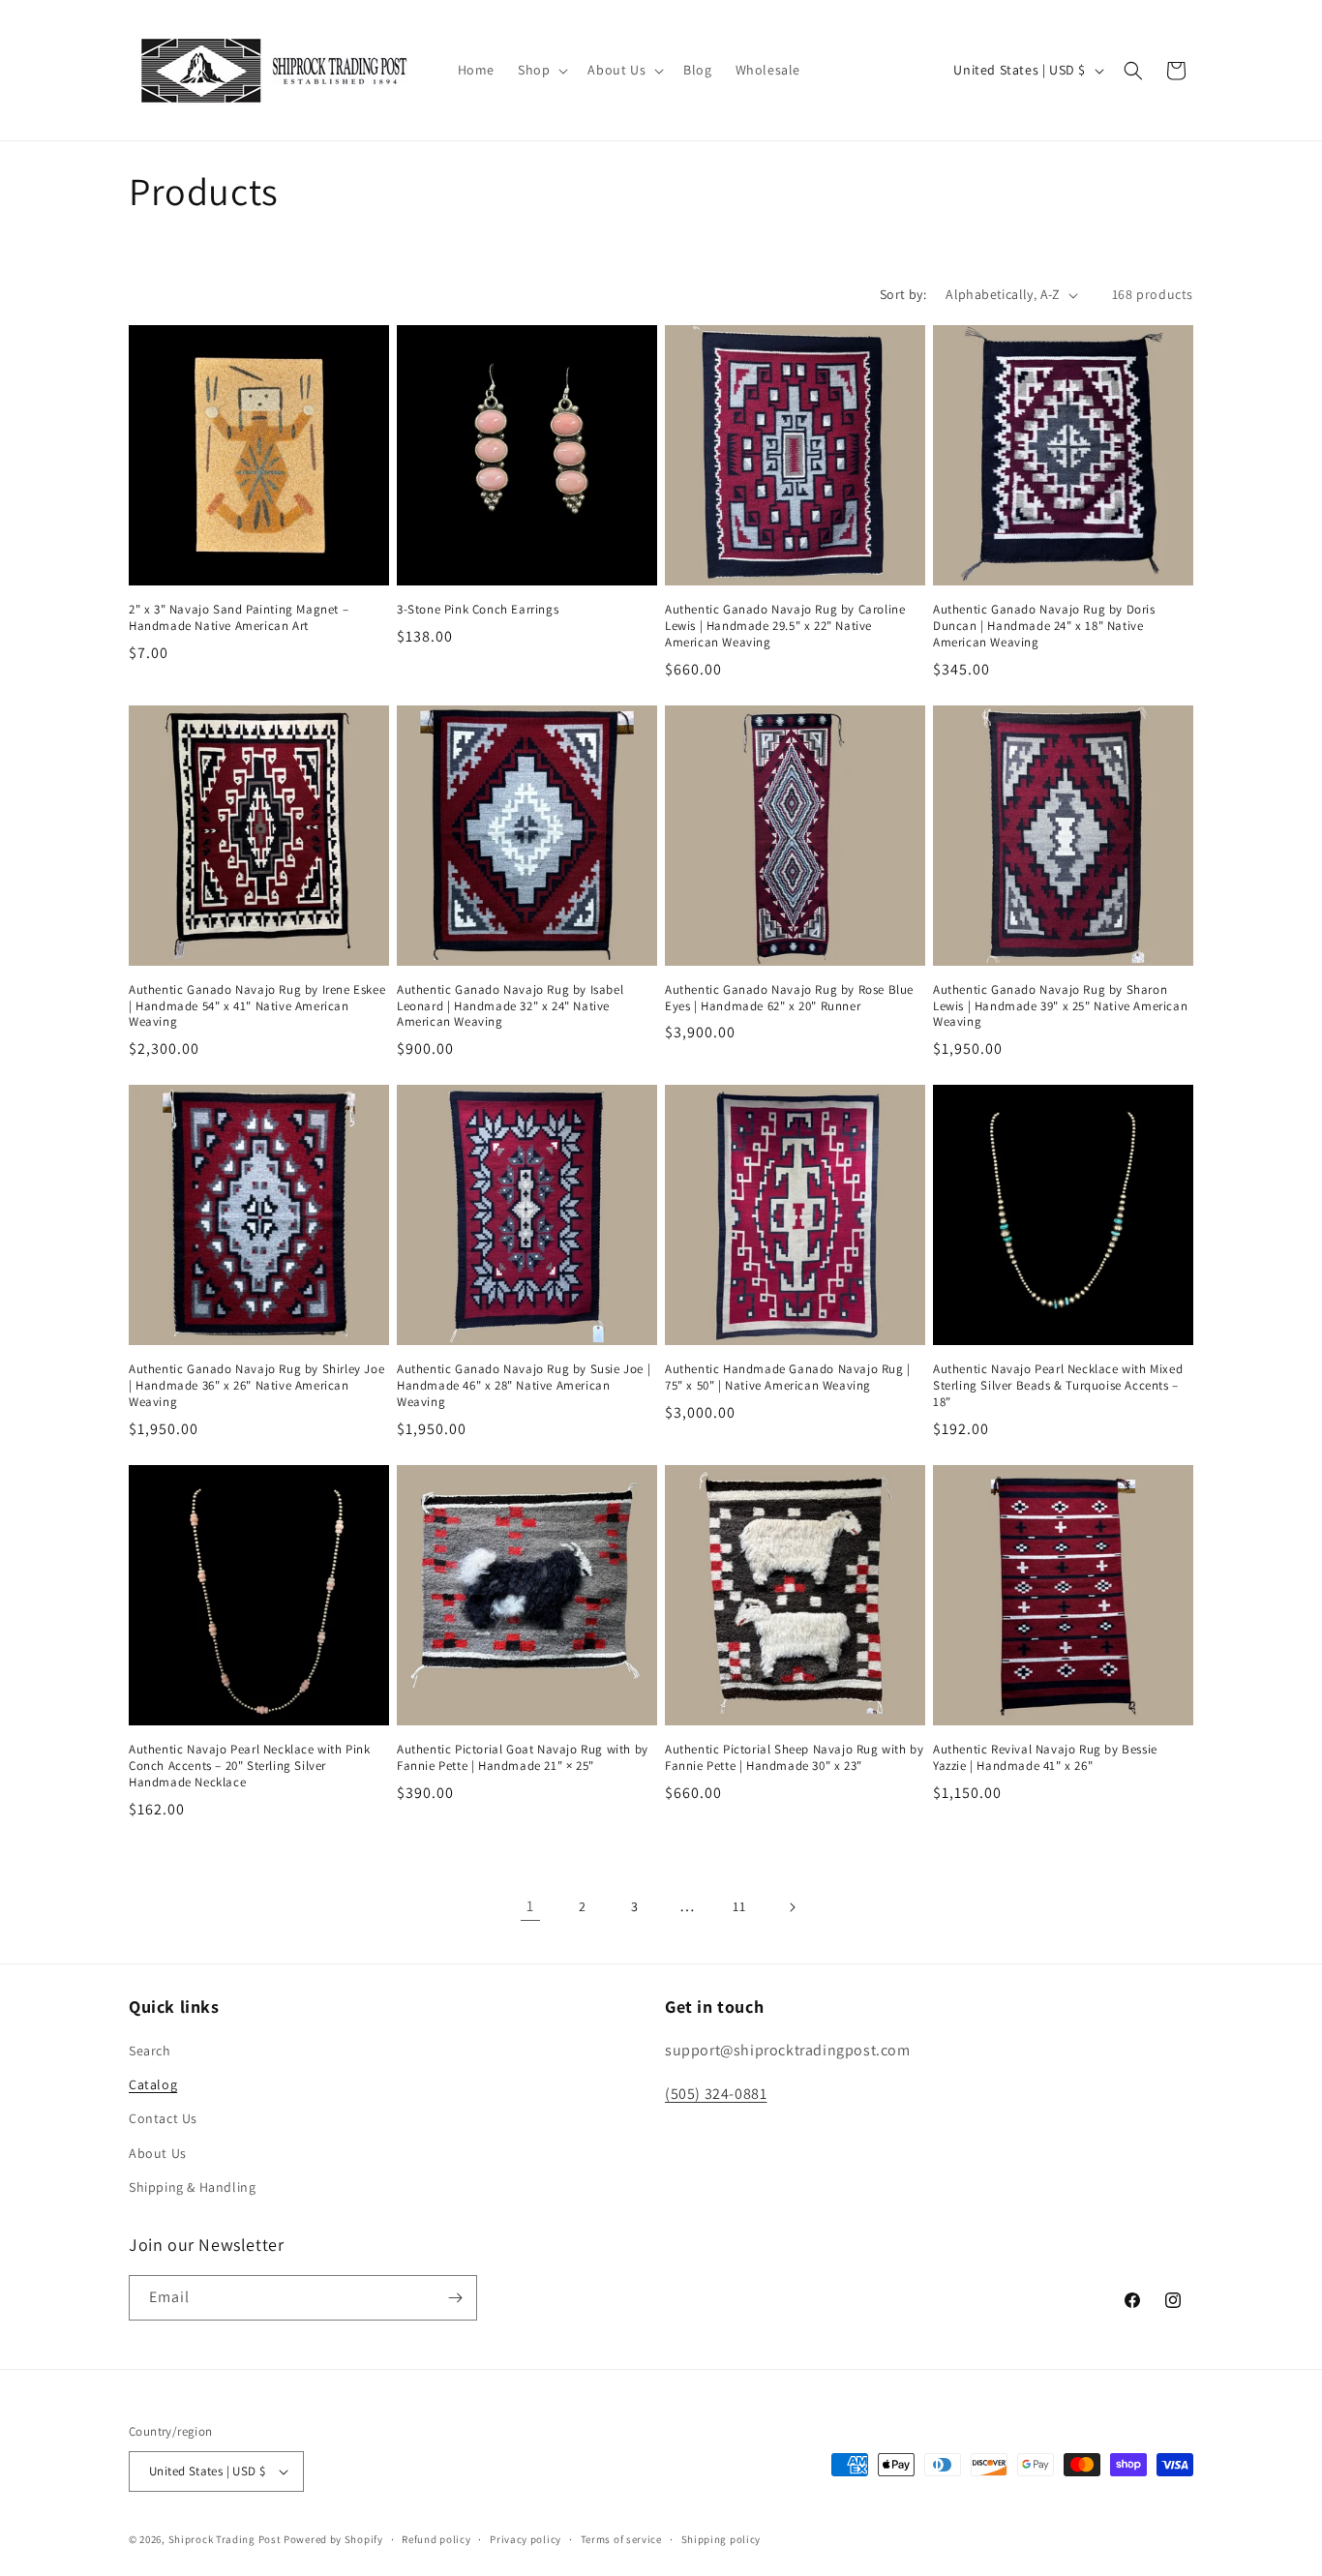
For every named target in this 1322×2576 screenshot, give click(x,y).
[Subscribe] (455, 2298)
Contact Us (163, 2118)
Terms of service (621, 2539)
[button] (541, 70)
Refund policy (436, 2539)
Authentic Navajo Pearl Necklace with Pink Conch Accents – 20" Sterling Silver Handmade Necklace (250, 1766)
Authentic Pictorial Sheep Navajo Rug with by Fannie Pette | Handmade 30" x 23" (794, 1758)
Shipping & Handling (192, 2187)
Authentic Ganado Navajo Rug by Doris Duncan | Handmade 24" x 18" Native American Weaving (1044, 626)
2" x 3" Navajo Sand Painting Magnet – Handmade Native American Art (239, 618)
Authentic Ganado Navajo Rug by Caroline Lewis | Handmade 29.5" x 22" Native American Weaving (785, 626)
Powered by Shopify (333, 2539)
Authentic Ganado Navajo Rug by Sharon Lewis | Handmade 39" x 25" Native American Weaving (1060, 1006)
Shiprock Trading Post (225, 2539)
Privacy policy (526, 2539)
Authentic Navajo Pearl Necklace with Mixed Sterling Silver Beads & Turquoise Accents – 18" (1058, 1386)
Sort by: (903, 294)
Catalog (153, 2084)
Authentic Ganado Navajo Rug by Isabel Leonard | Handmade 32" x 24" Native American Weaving (510, 1006)
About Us (158, 2153)
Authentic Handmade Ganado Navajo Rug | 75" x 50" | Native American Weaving (788, 1378)
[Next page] (792, 1907)
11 (739, 1906)
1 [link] (530, 1906)
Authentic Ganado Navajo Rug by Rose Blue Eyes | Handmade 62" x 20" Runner (789, 998)
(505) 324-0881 (716, 2094)
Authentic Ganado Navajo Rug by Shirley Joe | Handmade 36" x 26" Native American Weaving (256, 1386)
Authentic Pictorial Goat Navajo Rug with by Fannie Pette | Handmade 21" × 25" (523, 1758)
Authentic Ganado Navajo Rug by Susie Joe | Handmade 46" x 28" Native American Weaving (524, 1386)
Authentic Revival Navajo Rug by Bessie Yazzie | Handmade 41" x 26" (1045, 1758)
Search (150, 2051)
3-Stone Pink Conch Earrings (478, 610)
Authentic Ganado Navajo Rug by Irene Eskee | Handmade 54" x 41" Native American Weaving (257, 1006)
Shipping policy (721, 2539)
